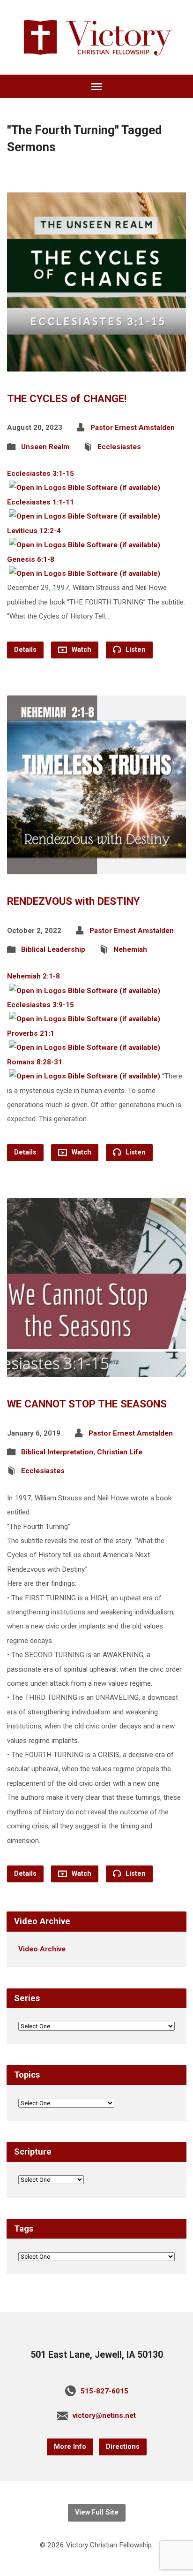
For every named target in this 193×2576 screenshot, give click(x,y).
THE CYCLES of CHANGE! (67, 398)
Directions (123, 2447)
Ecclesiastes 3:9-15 (41, 1005)
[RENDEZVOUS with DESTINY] (96, 867)
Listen (135, 650)
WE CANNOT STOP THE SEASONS (87, 1404)
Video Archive (42, 1949)
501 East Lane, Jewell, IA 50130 (97, 2355)
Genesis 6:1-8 (31, 559)
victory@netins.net (104, 2415)
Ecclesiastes (119, 447)
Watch (81, 650)
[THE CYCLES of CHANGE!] (96, 364)
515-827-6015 (104, 2391)
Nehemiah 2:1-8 (33, 976)
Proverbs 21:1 (31, 1033)
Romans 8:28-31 (35, 1062)
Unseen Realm (45, 447)
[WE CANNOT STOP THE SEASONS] (96, 1370)
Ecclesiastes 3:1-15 (41, 474)
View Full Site (97, 2512)
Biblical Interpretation (57, 1452)
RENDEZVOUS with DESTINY (73, 901)
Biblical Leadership (53, 949)
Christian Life (120, 1452)
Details (25, 650)
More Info (70, 2447)
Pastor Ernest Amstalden (133, 428)
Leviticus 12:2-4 (34, 531)
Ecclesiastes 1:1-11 (41, 502)
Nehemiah (130, 949)
